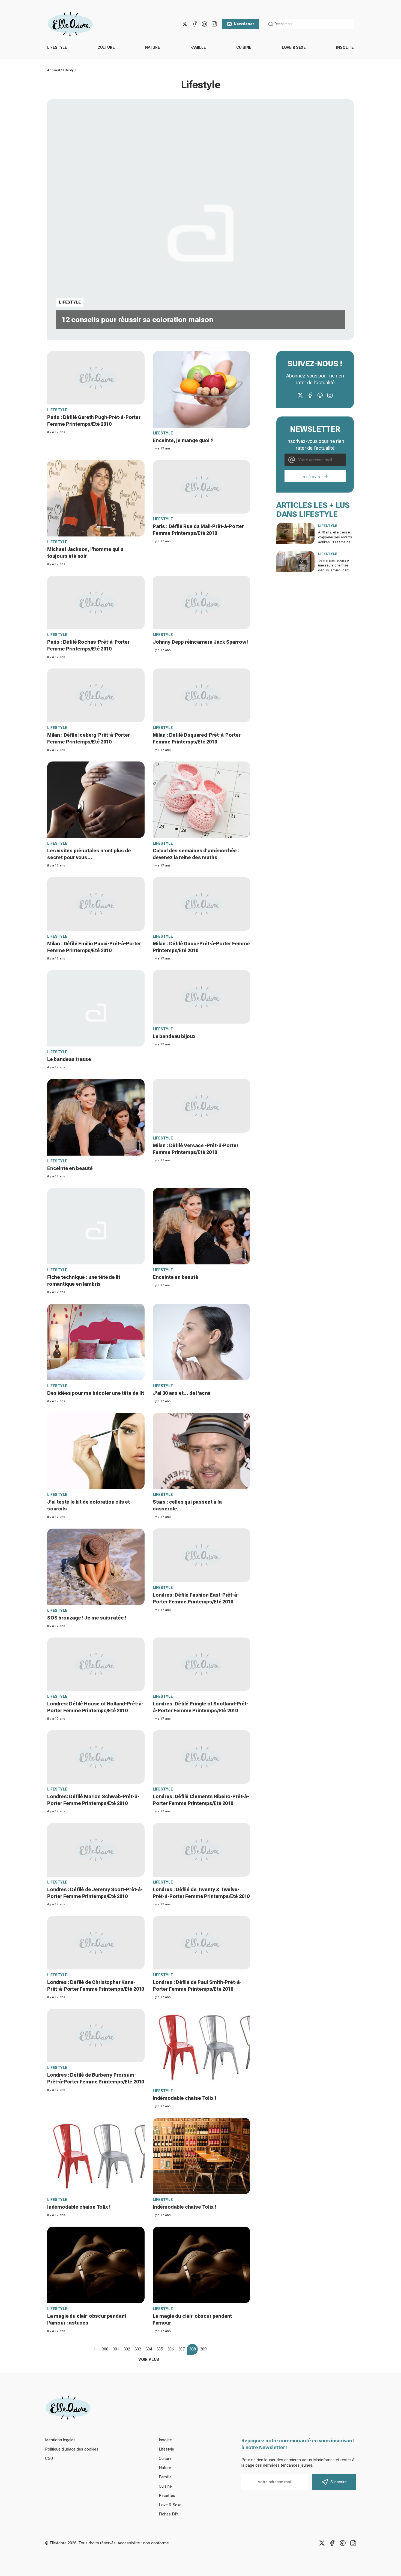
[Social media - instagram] (214, 24)
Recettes (167, 2496)
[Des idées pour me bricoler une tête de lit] (96, 1342)
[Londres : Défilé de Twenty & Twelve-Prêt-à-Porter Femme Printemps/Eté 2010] (201, 1850)
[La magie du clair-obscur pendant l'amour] (201, 2265)
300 (105, 2349)
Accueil (54, 70)
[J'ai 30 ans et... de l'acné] (201, 1342)
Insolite (345, 47)
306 (170, 2349)
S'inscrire (339, 2482)
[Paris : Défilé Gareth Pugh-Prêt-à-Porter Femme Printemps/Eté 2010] (96, 378)
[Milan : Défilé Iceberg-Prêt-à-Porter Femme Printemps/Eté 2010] (96, 695)
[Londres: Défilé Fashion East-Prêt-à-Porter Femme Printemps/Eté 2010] (201, 1555)
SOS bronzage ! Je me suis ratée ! (87, 1618)
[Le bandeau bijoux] (201, 997)
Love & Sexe (294, 47)
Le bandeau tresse (69, 1059)
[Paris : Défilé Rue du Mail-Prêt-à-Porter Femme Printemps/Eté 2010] (201, 487)
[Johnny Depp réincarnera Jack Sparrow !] (201, 602)
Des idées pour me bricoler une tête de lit (95, 1393)
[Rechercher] (271, 24)
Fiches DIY (169, 2514)
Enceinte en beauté (70, 1168)
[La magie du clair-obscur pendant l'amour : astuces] (96, 2265)
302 (127, 2349)
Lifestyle (57, 47)
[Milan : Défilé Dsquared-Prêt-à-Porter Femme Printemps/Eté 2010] (201, 695)
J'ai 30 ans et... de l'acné (182, 1393)
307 (181, 2349)
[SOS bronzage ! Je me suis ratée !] (96, 1567)
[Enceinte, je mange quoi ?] (201, 389)
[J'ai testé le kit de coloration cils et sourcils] (96, 1451)
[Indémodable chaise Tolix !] (201, 2047)
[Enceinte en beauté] (96, 1117)
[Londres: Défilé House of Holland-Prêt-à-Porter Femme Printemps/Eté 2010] (96, 1664)
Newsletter (244, 24)
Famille (198, 47)
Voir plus (149, 2359)
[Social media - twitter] (185, 24)
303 (138, 2349)
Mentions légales (60, 2440)
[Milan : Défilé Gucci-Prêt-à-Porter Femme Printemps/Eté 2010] (201, 904)
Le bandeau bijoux (174, 1036)
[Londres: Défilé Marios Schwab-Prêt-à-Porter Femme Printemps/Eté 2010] (96, 1757)
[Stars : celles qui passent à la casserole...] (201, 1451)
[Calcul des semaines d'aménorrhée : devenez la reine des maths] (201, 800)
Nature (153, 47)
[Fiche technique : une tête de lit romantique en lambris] (96, 1226)
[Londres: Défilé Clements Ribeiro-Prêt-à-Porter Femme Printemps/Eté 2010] (201, 1757)
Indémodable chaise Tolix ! (184, 2098)
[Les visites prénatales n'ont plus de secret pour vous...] (96, 800)
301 (116, 2349)
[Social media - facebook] (194, 24)
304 (149, 2349)
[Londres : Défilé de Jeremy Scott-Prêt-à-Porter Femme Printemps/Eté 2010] (96, 1850)
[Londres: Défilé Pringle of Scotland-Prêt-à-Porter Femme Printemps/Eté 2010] (201, 1664)
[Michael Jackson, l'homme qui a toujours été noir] (96, 498)
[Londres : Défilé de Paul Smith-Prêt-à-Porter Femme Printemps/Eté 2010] (201, 1943)
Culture (106, 47)
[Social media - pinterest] (204, 24)
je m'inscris (311, 476)
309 (203, 2349)
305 (160, 2349)
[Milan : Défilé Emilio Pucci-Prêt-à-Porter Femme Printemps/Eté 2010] (96, 904)
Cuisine (244, 47)
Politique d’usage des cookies (72, 2449)
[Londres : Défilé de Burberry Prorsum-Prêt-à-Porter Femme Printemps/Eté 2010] (96, 2035)
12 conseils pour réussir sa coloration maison (137, 320)
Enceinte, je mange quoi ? (183, 440)
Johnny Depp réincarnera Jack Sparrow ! (201, 642)
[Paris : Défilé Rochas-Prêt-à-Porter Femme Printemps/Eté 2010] (96, 602)
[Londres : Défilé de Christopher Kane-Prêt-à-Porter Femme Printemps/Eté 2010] (96, 1943)
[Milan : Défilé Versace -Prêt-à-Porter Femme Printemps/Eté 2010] (201, 1106)
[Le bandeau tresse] (96, 1008)
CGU (49, 2458)
